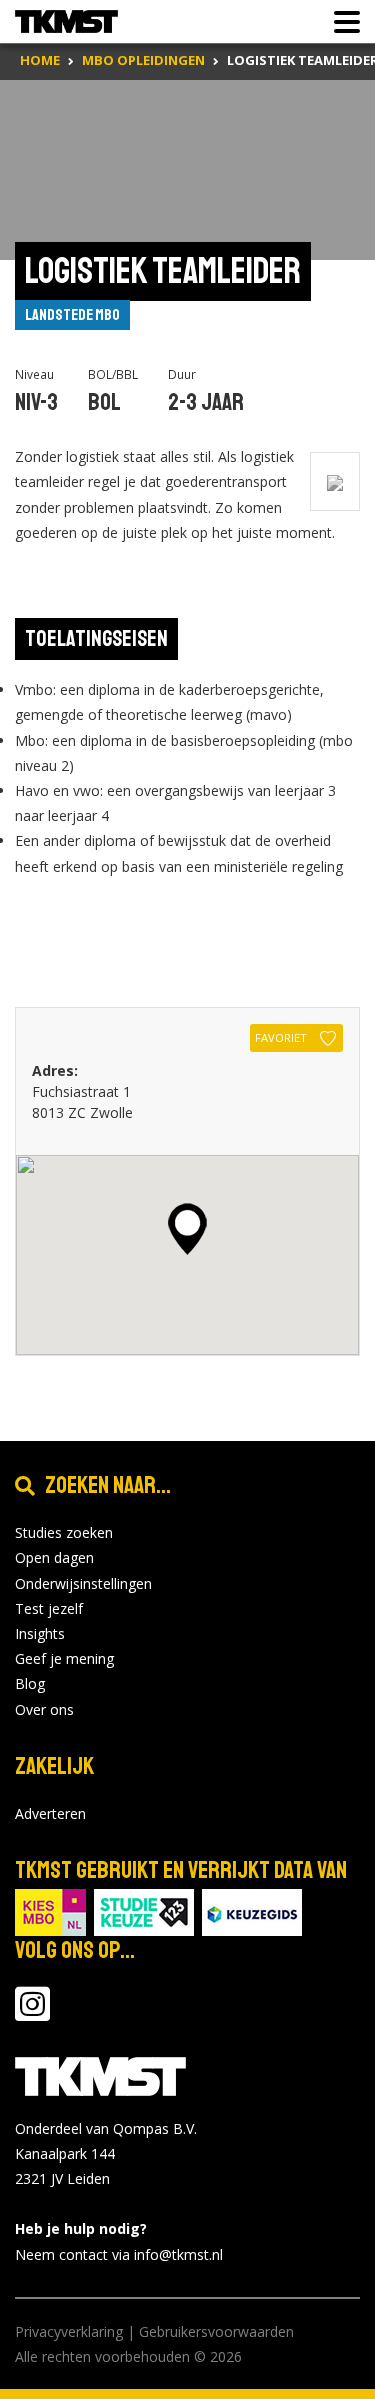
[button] (187, 1229)
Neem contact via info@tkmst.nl (119, 2254)
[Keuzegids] (252, 1910)
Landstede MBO (72, 315)
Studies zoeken (64, 1532)
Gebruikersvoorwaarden (216, 2331)
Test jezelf (49, 1608)
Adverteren (50, 1813)
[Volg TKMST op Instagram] (32, 2013)
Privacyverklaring (69, 2331)
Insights (40, 1633)
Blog (30, 1683)
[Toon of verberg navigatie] (341, 22)
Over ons (44, 1709)
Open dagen (54, 1557)
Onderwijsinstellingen (83, 1583)
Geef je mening (64, 1658)
